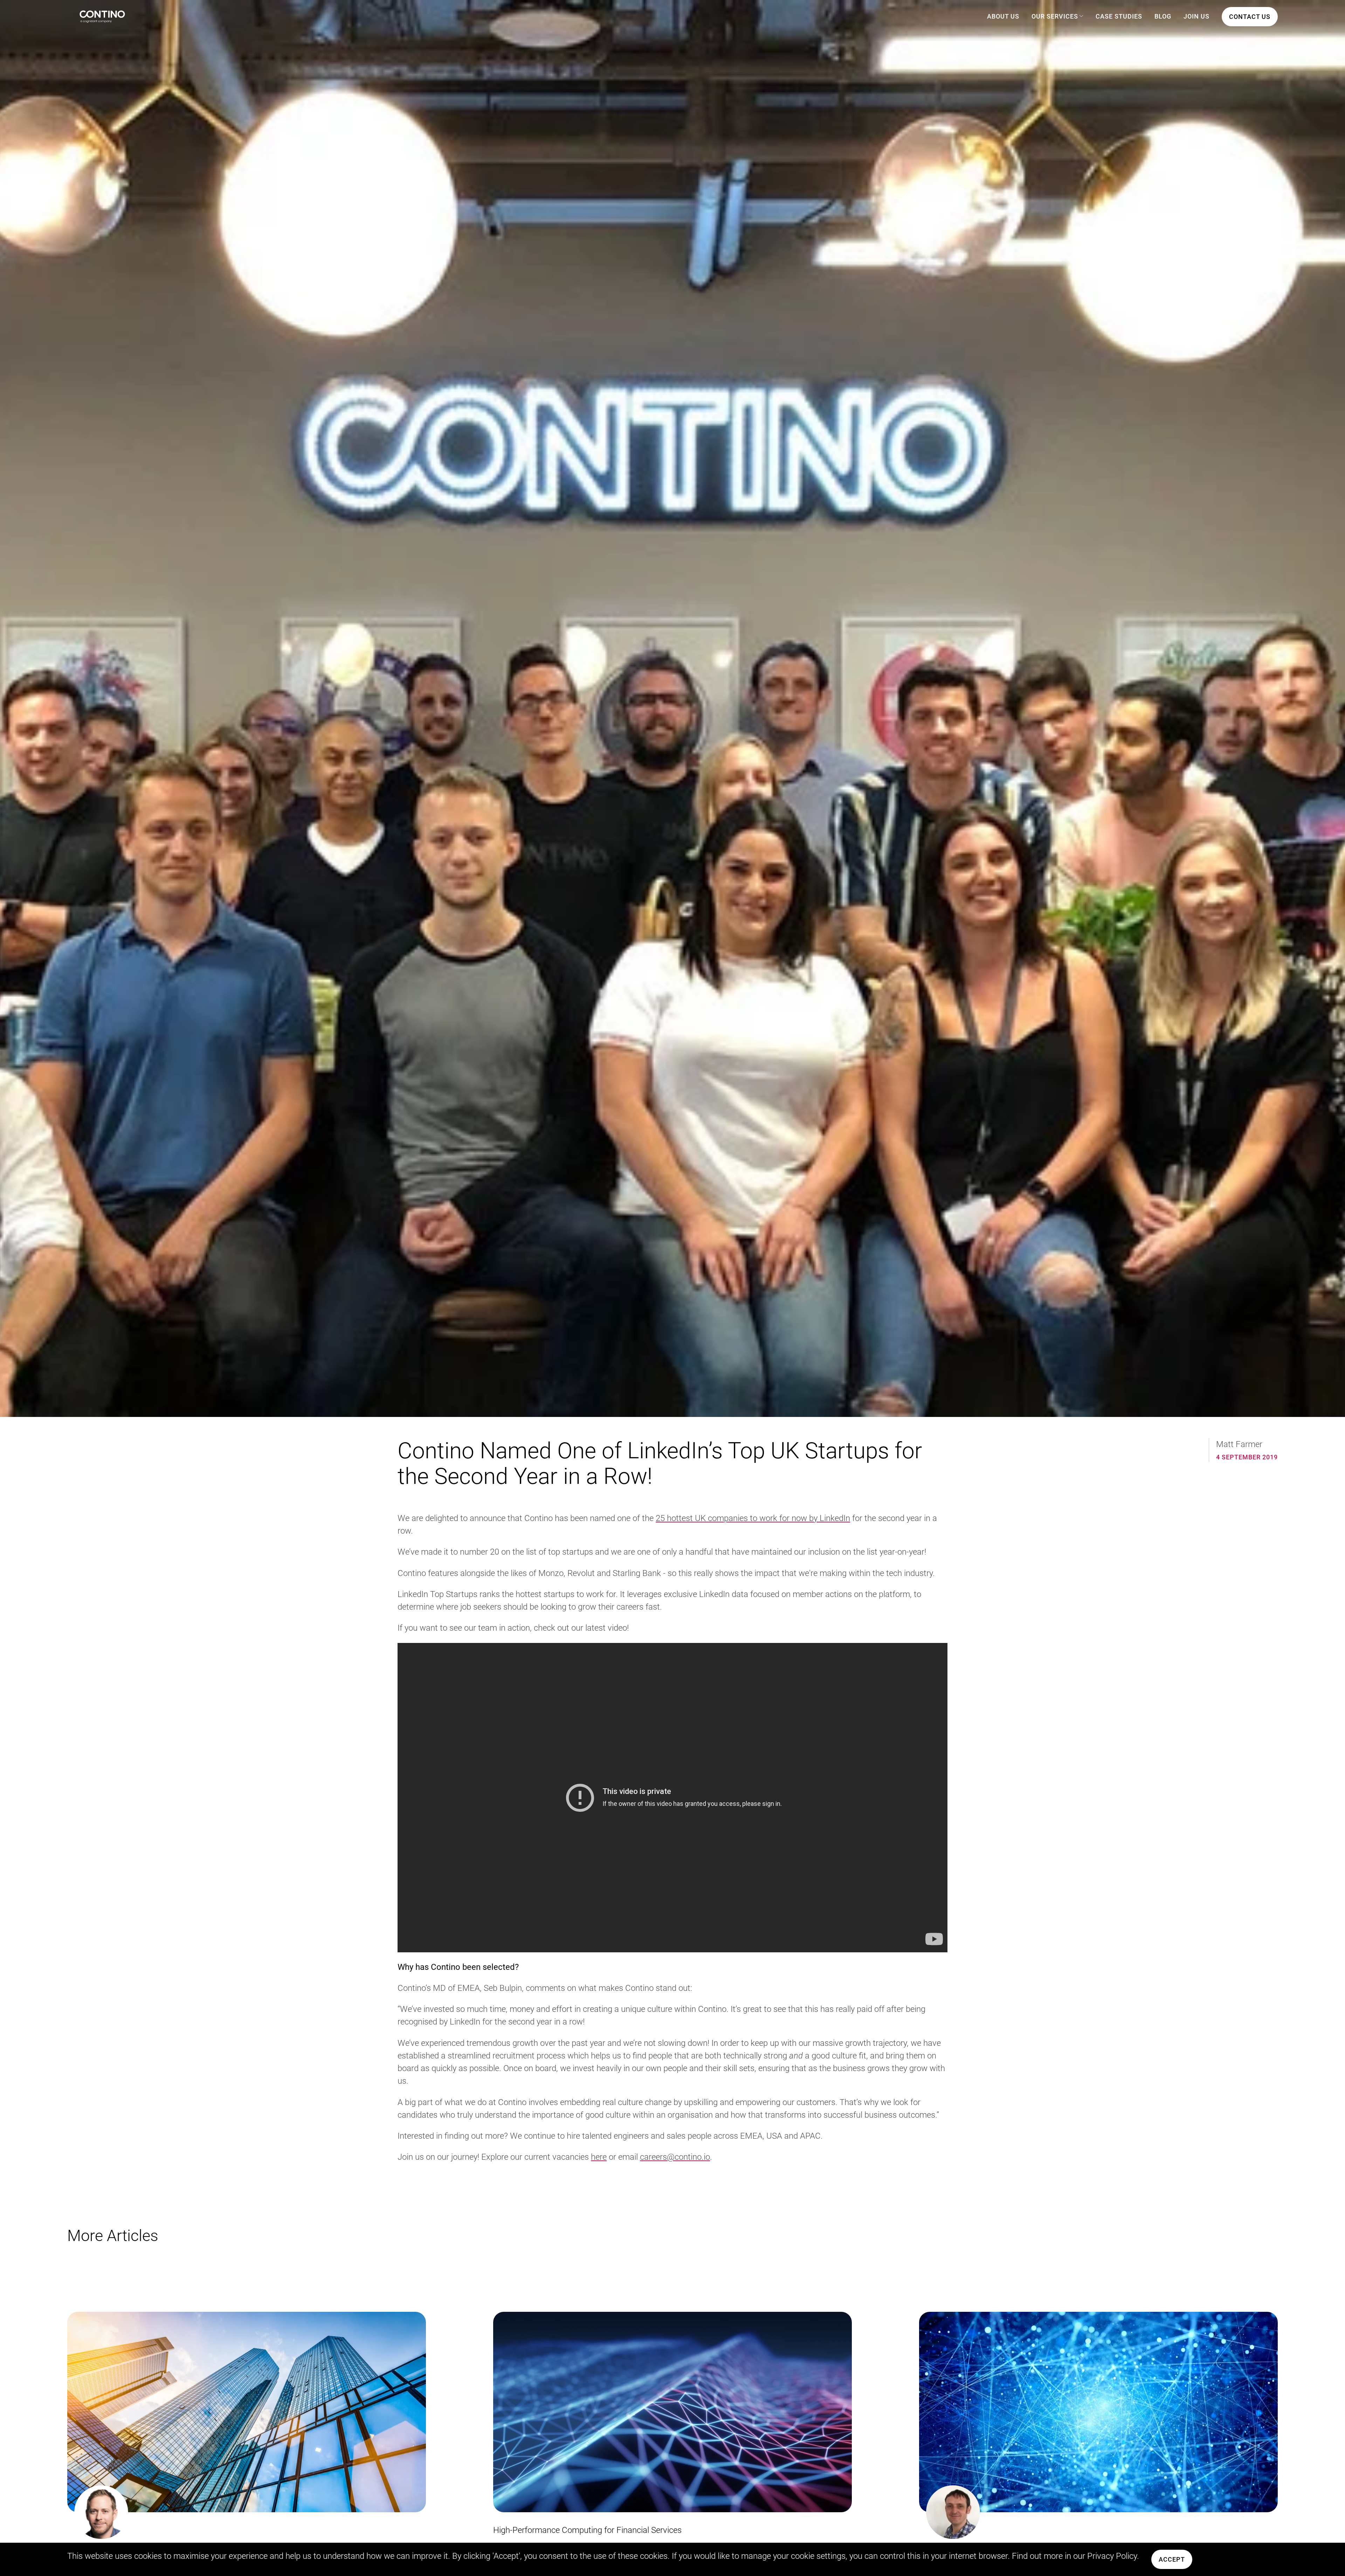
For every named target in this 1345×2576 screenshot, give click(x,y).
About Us (1003, 16)
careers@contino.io (675, 2157)
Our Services (1055, 16)
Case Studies (1119, 16)
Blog (1163, 16)
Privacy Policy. (1113, 2556)
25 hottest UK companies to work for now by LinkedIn (753, 1518)
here (599, 2157)
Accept (1172, 2559)
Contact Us (1250, 17)
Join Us (1196, 16)
